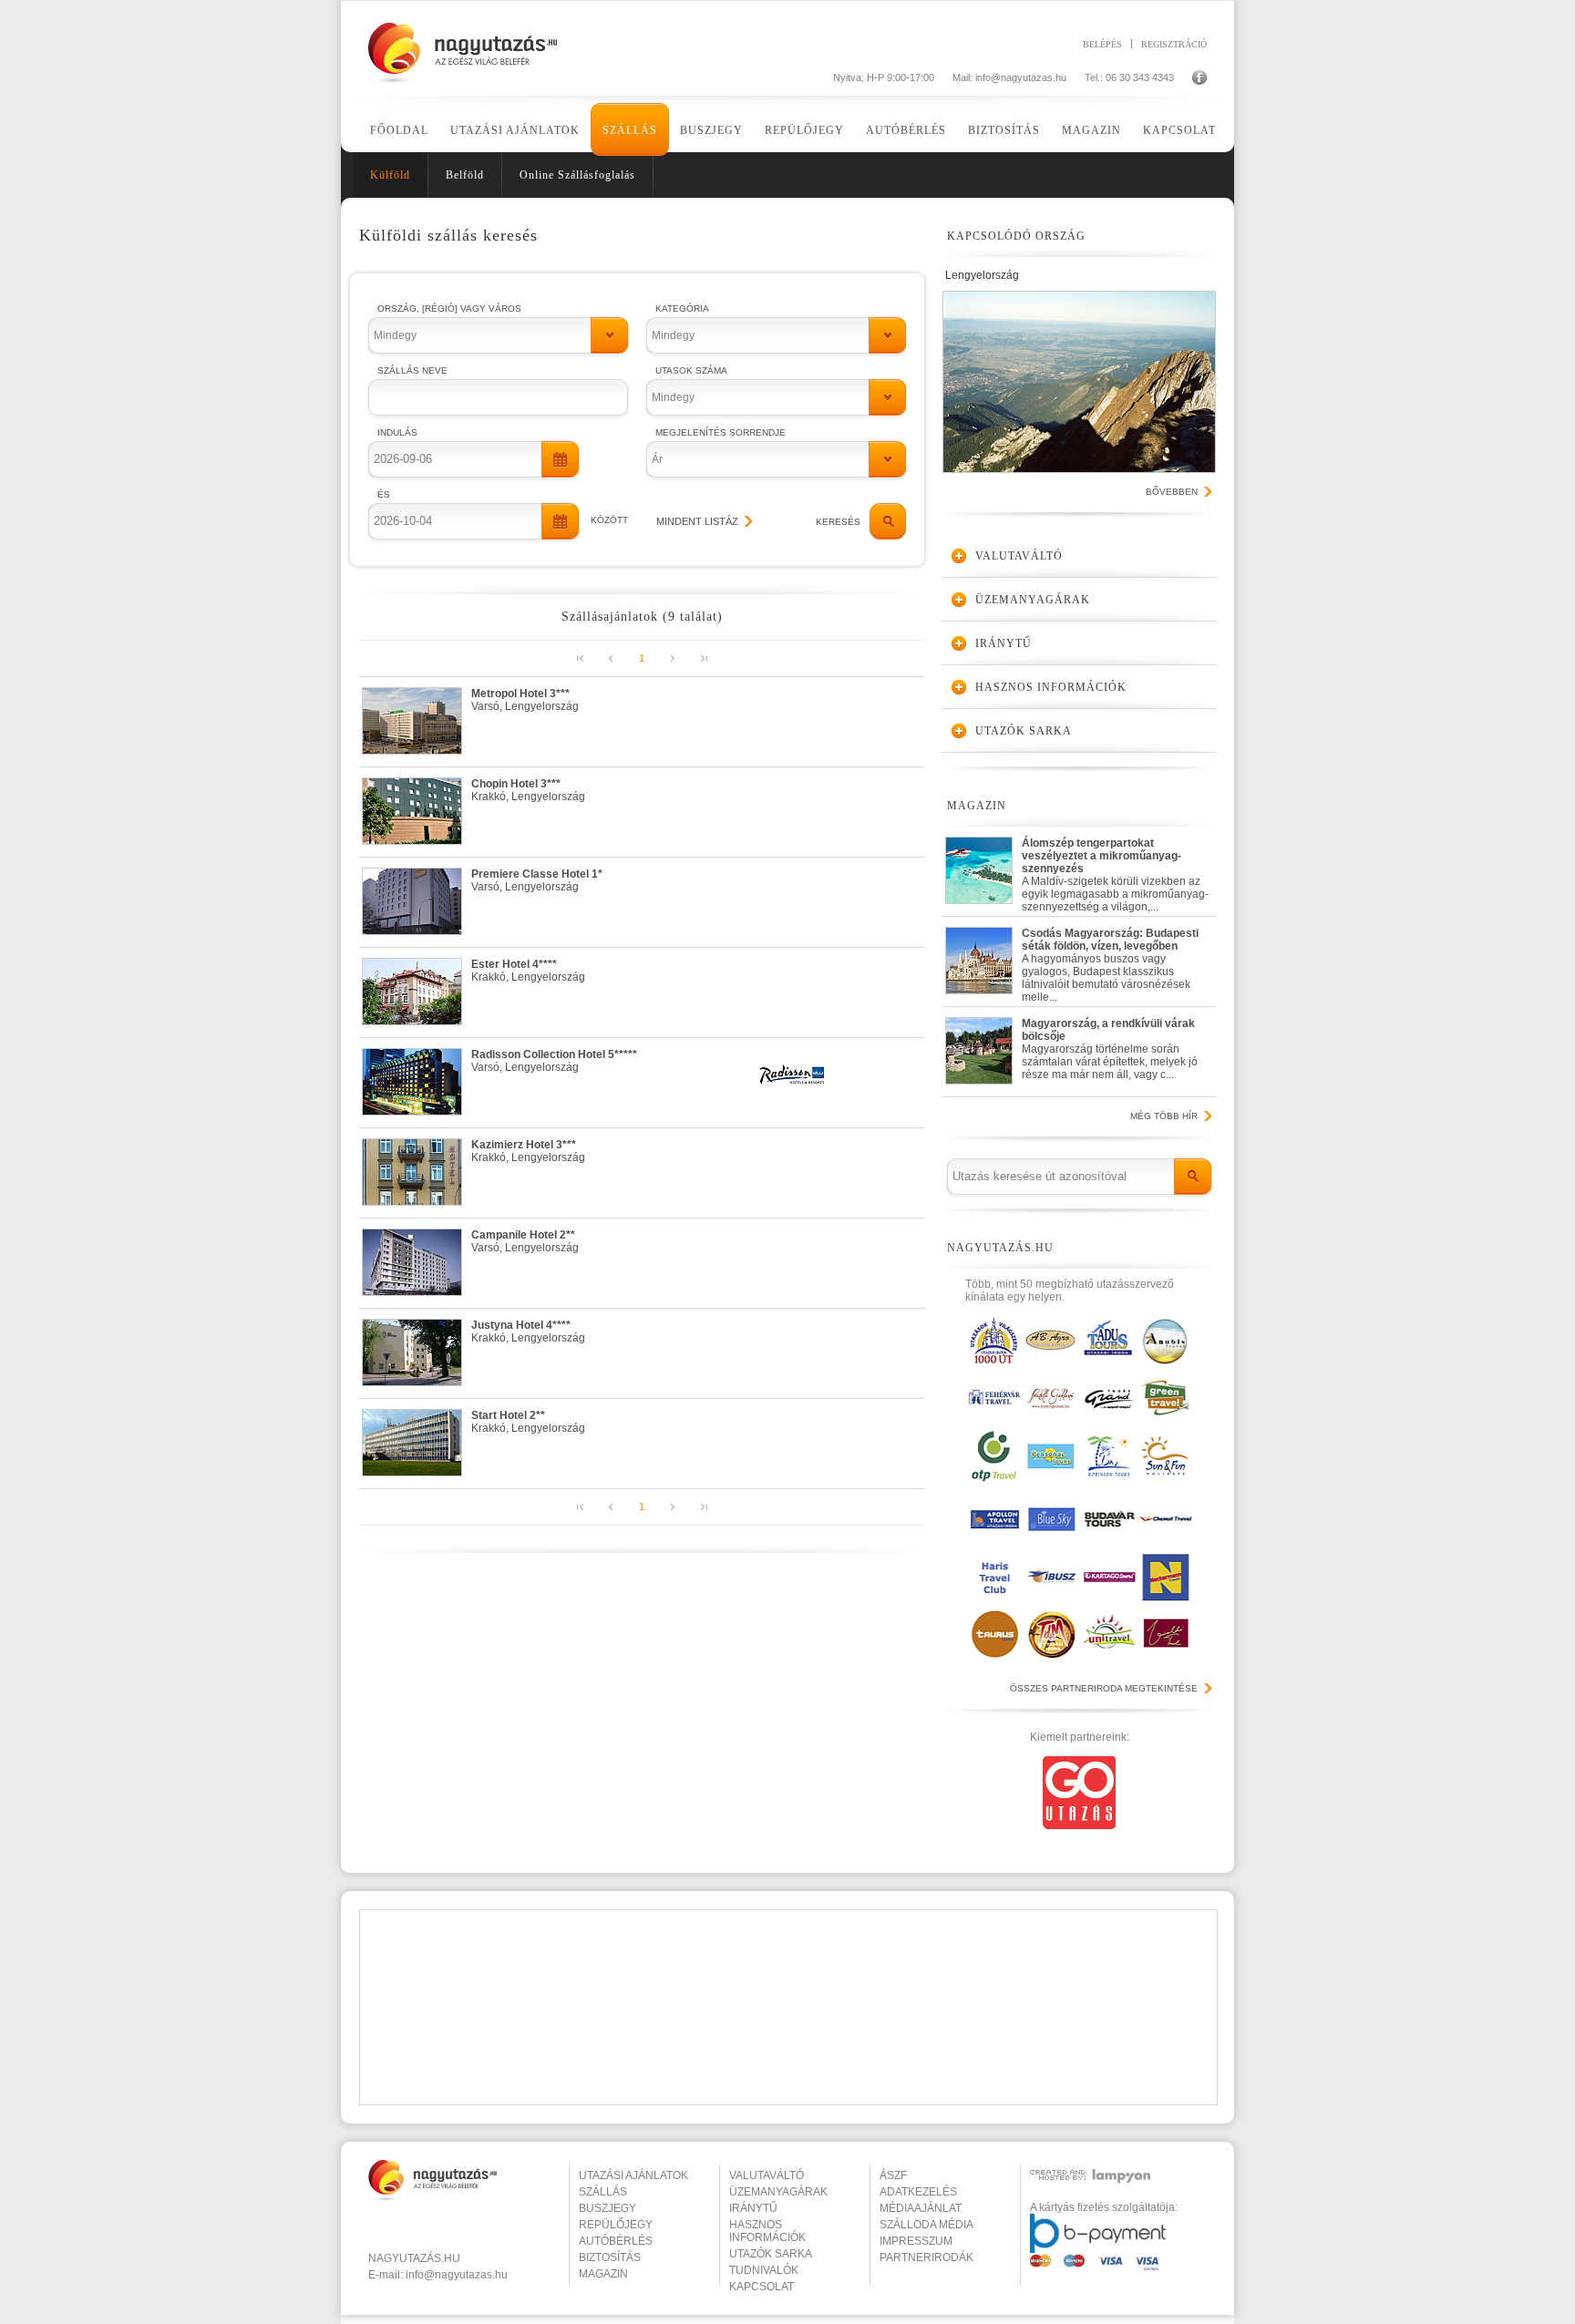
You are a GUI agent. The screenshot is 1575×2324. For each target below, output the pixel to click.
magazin (603, 2274)
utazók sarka (771, 2254)
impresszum (916, 2241)
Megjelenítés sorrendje (721, 432)
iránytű (753, 2208)
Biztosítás (1004, 130)
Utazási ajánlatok (515, 130)
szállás (603, 2192)
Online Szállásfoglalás (577, 175)
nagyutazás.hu (414, 2258)
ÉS (384, 494)
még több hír (1164, 1116)
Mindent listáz (697, 521)
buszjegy (607, 2208)
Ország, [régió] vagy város (449, 308)
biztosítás (610, 2257)
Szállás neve (412, 370)
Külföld (390, 175)
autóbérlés (616, 2241)
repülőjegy (616, 2225)
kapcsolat (762, 2287)
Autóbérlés (906, 130)
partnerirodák (926, 2257)
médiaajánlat (921, 2208)
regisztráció (1174, 44)
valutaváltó (767, 2175)
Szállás (630, 130)
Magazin (1091, 130)
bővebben (1172, 492)
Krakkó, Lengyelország (528, 790)
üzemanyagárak (778, 2192)
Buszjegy (711, 130)
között (609, 520)
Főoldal (399, 130)
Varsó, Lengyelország (525, 700)
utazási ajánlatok (633, 2175)
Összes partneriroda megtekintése (1104, 1688)
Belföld (465, 175)
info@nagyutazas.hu (1021, 77)
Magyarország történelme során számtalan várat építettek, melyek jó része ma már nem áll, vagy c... (1110, 1049)
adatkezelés (918, 2192)
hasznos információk (767, 2231)
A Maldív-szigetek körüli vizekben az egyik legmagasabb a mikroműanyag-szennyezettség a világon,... (1115, 871)
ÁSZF (893, 2175)
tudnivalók (764, 2270)
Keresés (838, 522)
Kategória (682, 308)
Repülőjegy (804, 130)
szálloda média (926, 2225)
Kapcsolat (1179, 130)
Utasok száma (691, 370)
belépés (1102, 44)
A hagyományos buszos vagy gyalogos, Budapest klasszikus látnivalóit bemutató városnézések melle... (1110, 961)
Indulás (397, 432)
